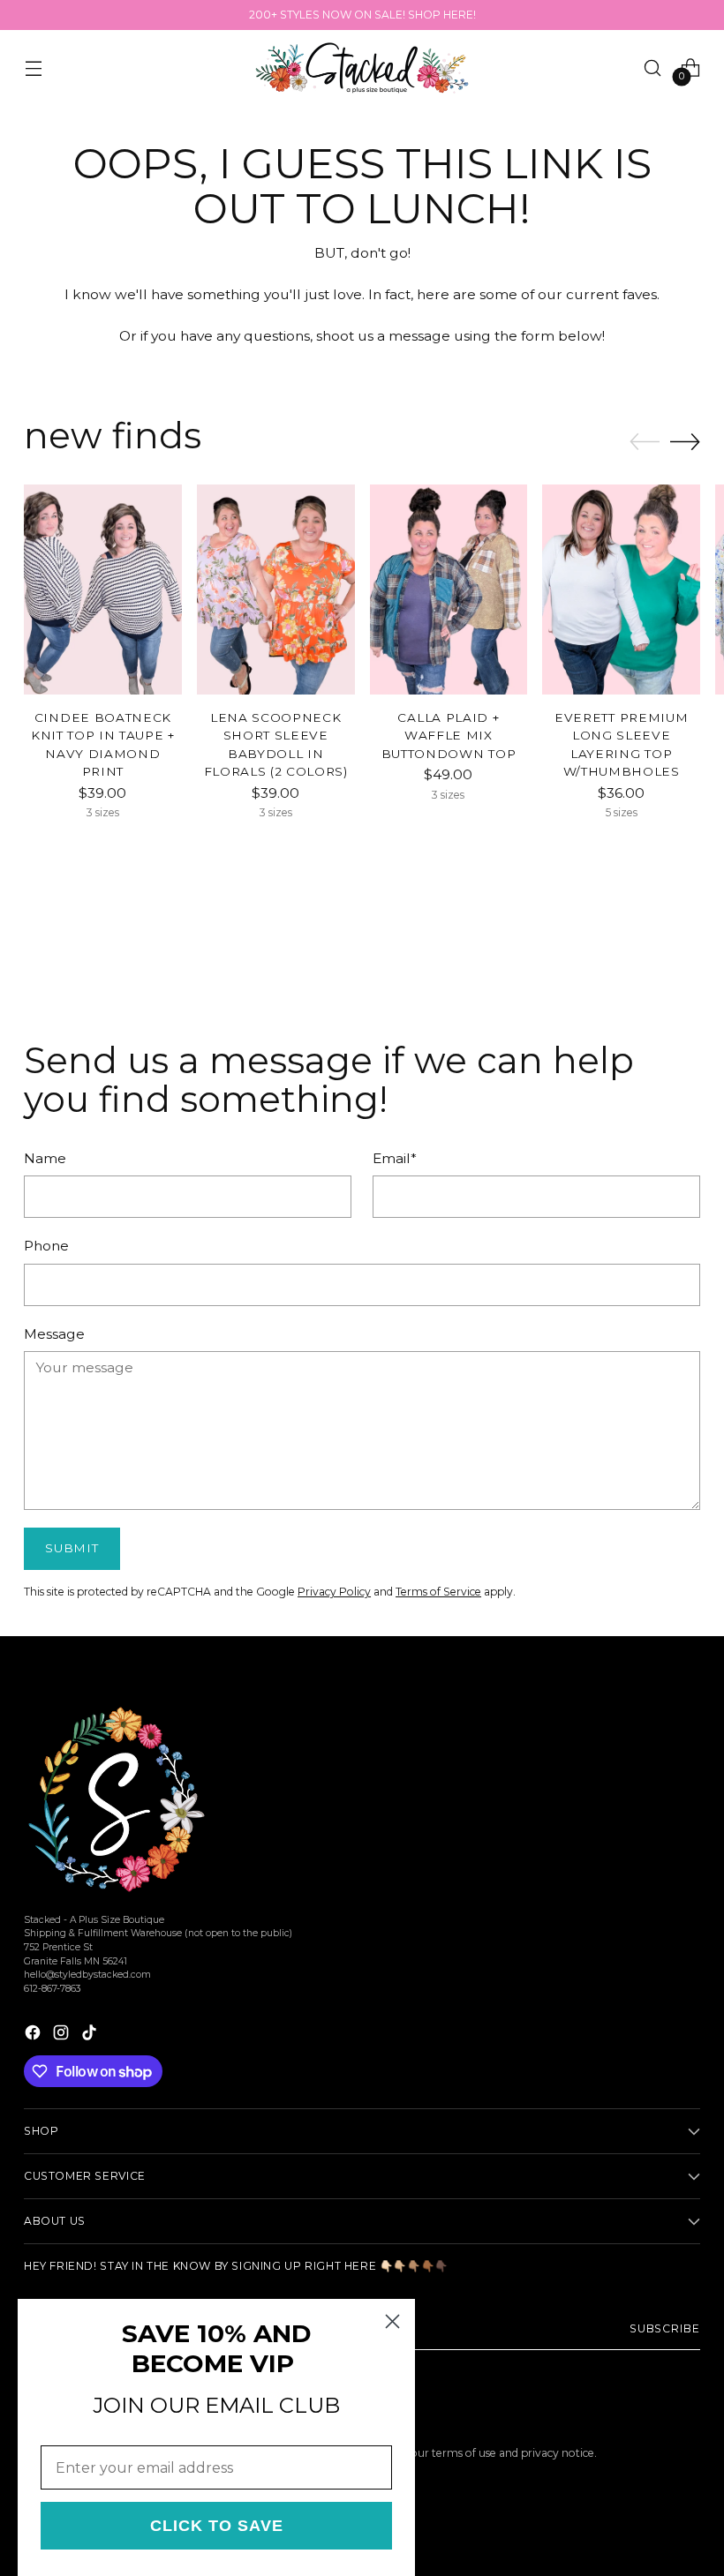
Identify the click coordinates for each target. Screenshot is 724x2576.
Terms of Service (438, 1592)
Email (395, 1158)
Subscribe (665, 2328)
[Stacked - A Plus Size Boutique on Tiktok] (91, 2035)
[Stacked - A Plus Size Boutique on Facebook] (34, 2035)
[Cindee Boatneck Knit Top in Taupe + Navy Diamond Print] (103, 590)
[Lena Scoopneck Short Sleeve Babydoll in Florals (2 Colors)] (276, 590)
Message (54, 1334)
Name (45, 1158)
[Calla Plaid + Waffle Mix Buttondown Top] (449, 590)
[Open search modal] (653, 68)
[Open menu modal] (33, 68)
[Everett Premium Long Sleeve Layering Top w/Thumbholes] (621, 590)
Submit (72, 1548)
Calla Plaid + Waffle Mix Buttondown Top (449, 736)
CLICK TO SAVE (217, 2526)
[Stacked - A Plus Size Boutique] (362, 68)
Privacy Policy (334, 1592)
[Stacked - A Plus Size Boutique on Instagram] (63, 2035)
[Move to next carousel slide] (685, 441)
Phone (46, 1246)
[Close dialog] (392, 2321)
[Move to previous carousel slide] (645, 442)
